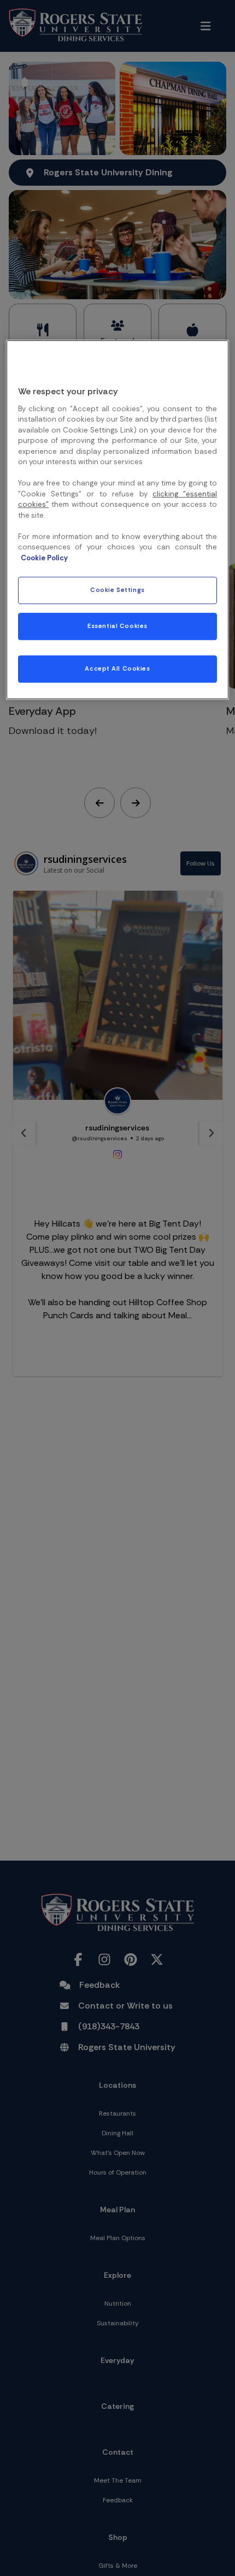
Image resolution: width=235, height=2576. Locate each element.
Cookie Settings (117, 591)
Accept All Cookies (117, 669)
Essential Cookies (117, 627)
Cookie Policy (44, 558)
